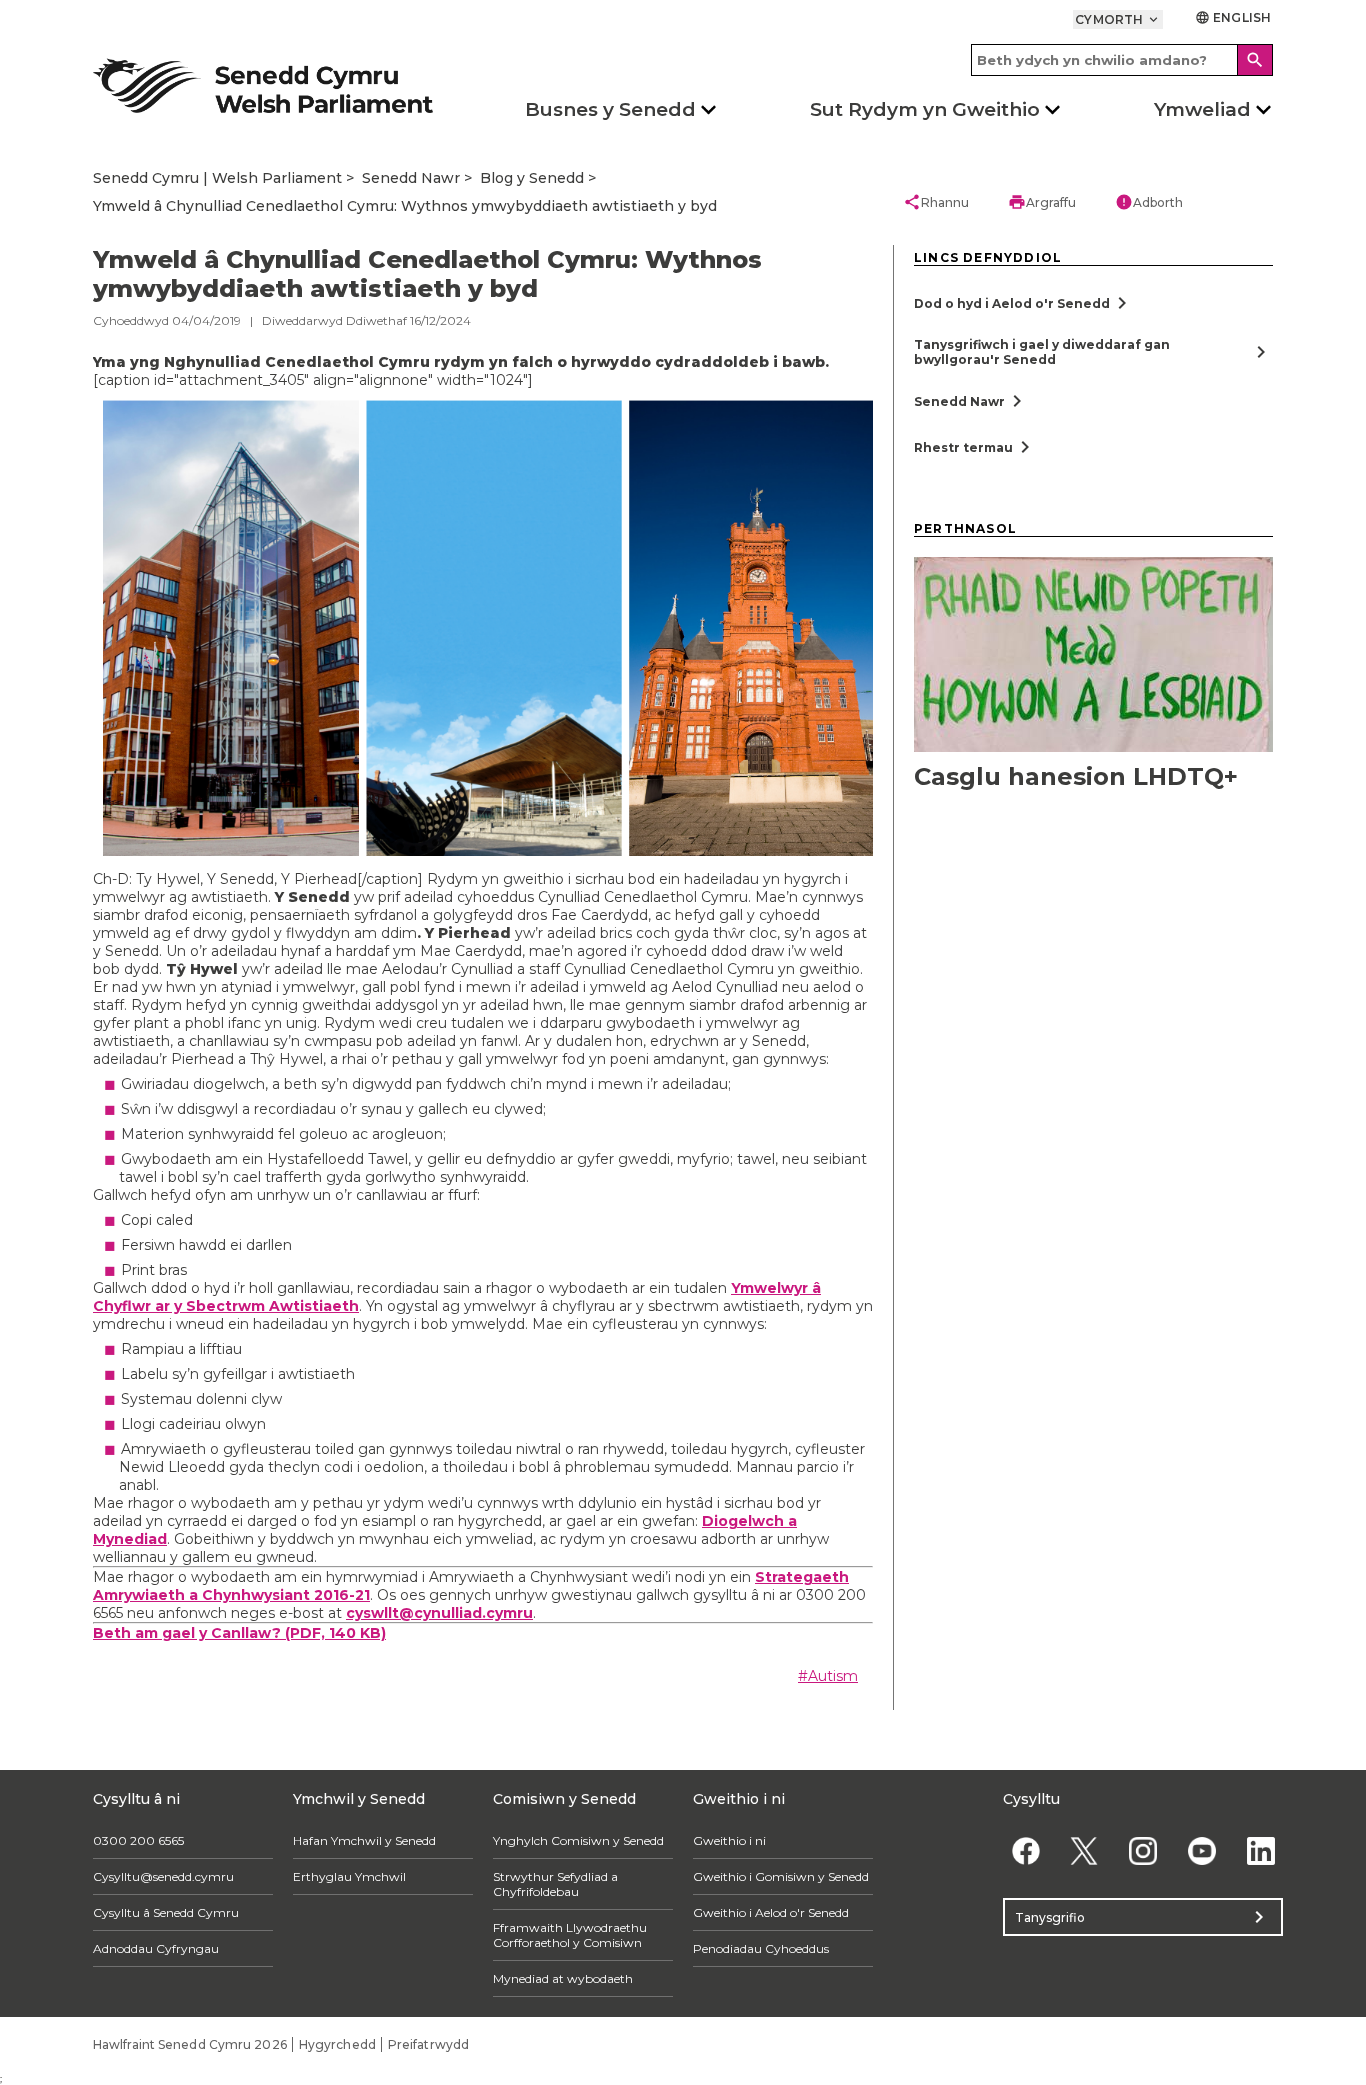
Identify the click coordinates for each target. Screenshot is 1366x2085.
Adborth (1149, 202)
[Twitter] (1084, 1850)
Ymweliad (1202, 109)
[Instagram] (1143, 1850)
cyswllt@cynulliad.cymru (439, 1613)
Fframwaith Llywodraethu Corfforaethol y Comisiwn (570, 1935)
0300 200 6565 (138, 1840)
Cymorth (1118, 19)
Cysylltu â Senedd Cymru (166, 1912)
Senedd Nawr (411, 178)
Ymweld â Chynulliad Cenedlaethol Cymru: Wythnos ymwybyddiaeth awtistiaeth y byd (405, 206)
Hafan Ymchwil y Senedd (364, 1840)
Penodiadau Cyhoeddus (761, 1948)
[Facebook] (1025, 1850)
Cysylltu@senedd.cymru (163, 1876)
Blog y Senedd (532, 178)
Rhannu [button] (936, 202)
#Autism (828, 1676)
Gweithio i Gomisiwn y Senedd (781, 1876)
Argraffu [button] (1042, 202)
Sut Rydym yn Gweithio (925, 109)
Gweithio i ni (729, 1840)
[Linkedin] (1260, 1850)
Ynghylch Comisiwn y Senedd (578, 1840)
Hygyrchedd (337, 2044)
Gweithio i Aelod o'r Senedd (771, 1912)
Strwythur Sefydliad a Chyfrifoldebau (555, 1884)
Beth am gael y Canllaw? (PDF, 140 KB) (239, 1633)
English (1233, 17)
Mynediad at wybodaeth (563, 1978)
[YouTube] (1201, 1850)
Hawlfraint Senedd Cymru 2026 (190, 2044)
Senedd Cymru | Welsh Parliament (217, 178)
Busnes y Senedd (610, 109)
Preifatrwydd (428, 2044)
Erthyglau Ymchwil (349, 1876)
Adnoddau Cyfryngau (156, 1948)
